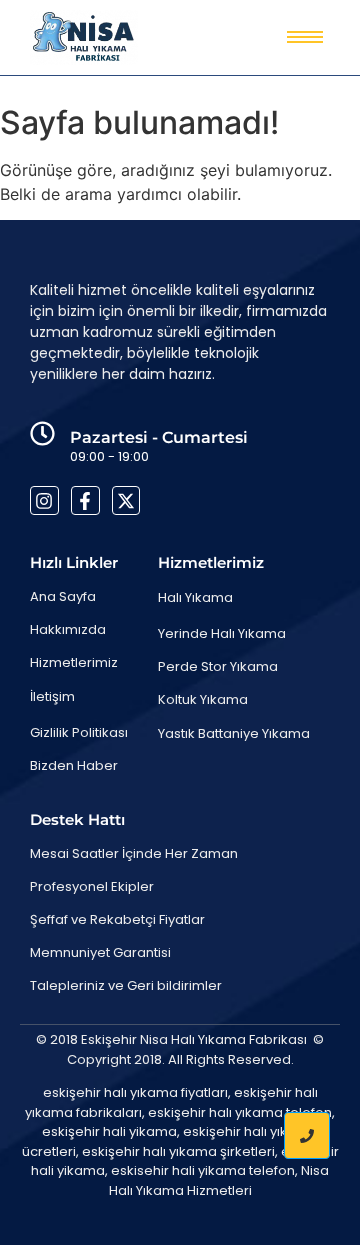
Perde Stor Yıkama (218, 666)
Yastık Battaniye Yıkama (234, 733)
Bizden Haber (74, 765)
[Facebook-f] (85, 500)
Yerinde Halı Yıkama (222, 633)
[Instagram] (44, 500)
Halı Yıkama (195, 597)
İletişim (52, 696)
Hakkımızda (68, 629)
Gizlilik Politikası (79, 732)
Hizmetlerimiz (74, 662)
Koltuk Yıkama (203, 699)
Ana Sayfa (63, 596)
